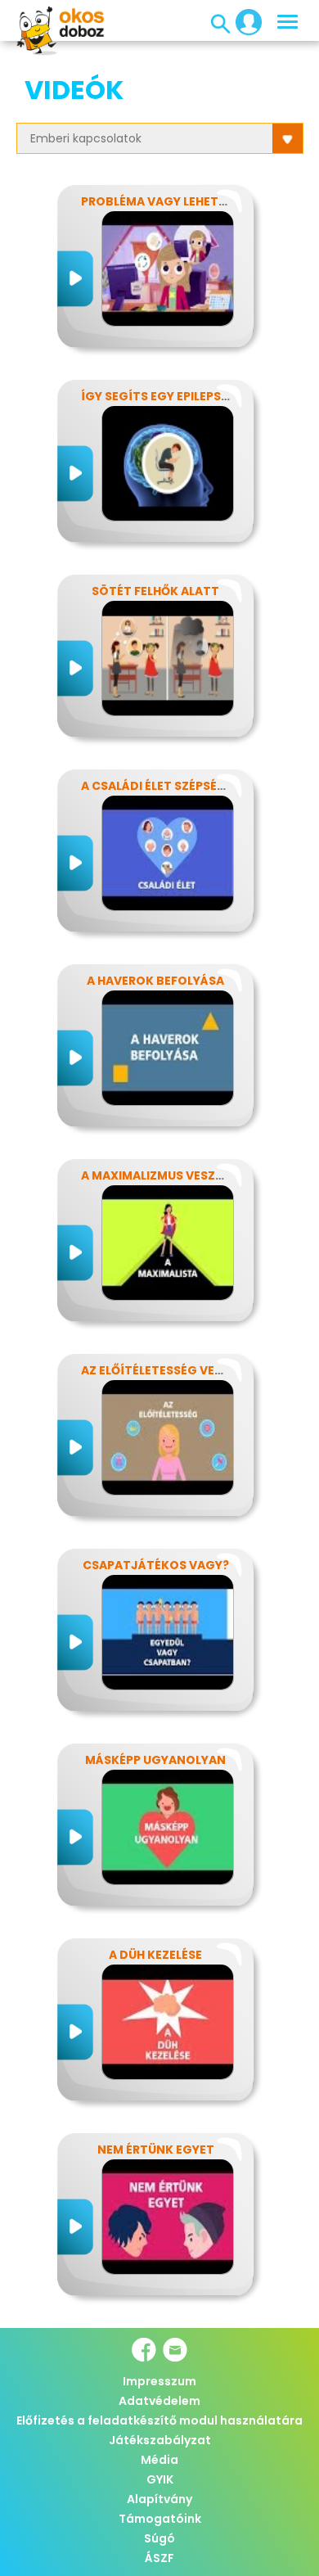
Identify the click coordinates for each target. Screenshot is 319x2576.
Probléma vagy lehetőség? (169, 201)
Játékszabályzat (160, 2440)
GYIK (160, 2479)
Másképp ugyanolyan (155, 1760)
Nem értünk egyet (156, 2150)
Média (159, 2460)
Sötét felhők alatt (155, 591)
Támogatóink (160, 2519)
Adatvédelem (159, 2401)
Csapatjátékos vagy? (156, 1565)
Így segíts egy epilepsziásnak (177, 396)
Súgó (159, 2538)
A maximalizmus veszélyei (163, 1175)
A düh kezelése (155, 1955)
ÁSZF (159, 2558)
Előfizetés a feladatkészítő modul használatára (159, 2420)
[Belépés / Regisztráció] (244, 21)
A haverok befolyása (155, 981)
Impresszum (159, 2381)
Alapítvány (159, 2499)
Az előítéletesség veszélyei (170, 1370)
